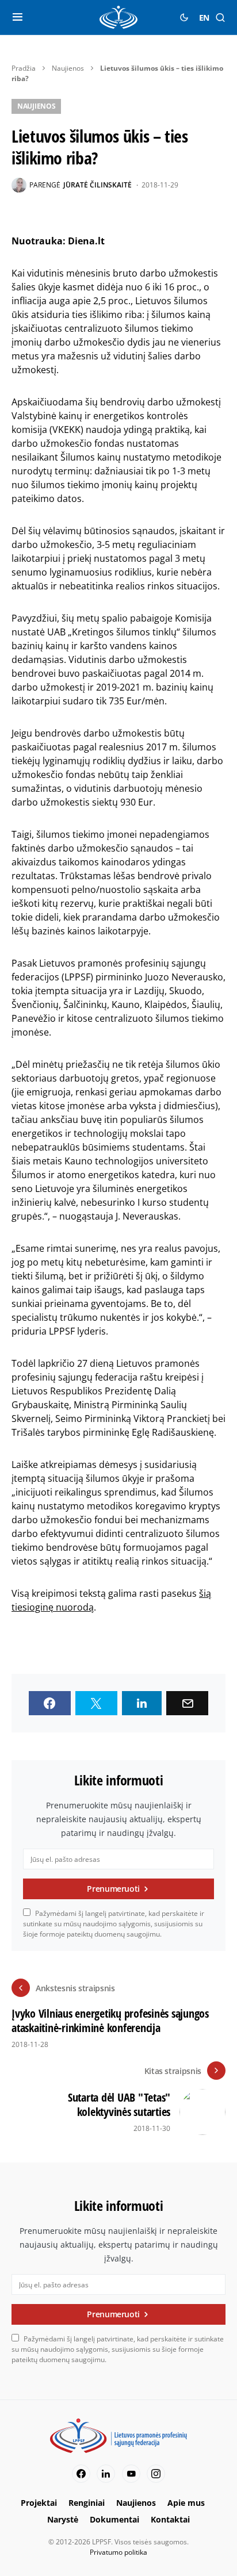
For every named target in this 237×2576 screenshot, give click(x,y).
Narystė (63, 2519)
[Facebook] (81, 2474)
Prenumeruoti (113, 1889)
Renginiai (87, 2503)
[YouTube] (131, 2474)
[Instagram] (156, 2474)
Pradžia (24, 68)
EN (204, 18)
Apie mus (186, 2503)
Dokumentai (114, 2519)
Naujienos (68, 68)
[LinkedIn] (106, 2474)
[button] (18, 17)
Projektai (39, 2503)
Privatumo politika (118, 2552)
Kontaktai (170, 2519)
